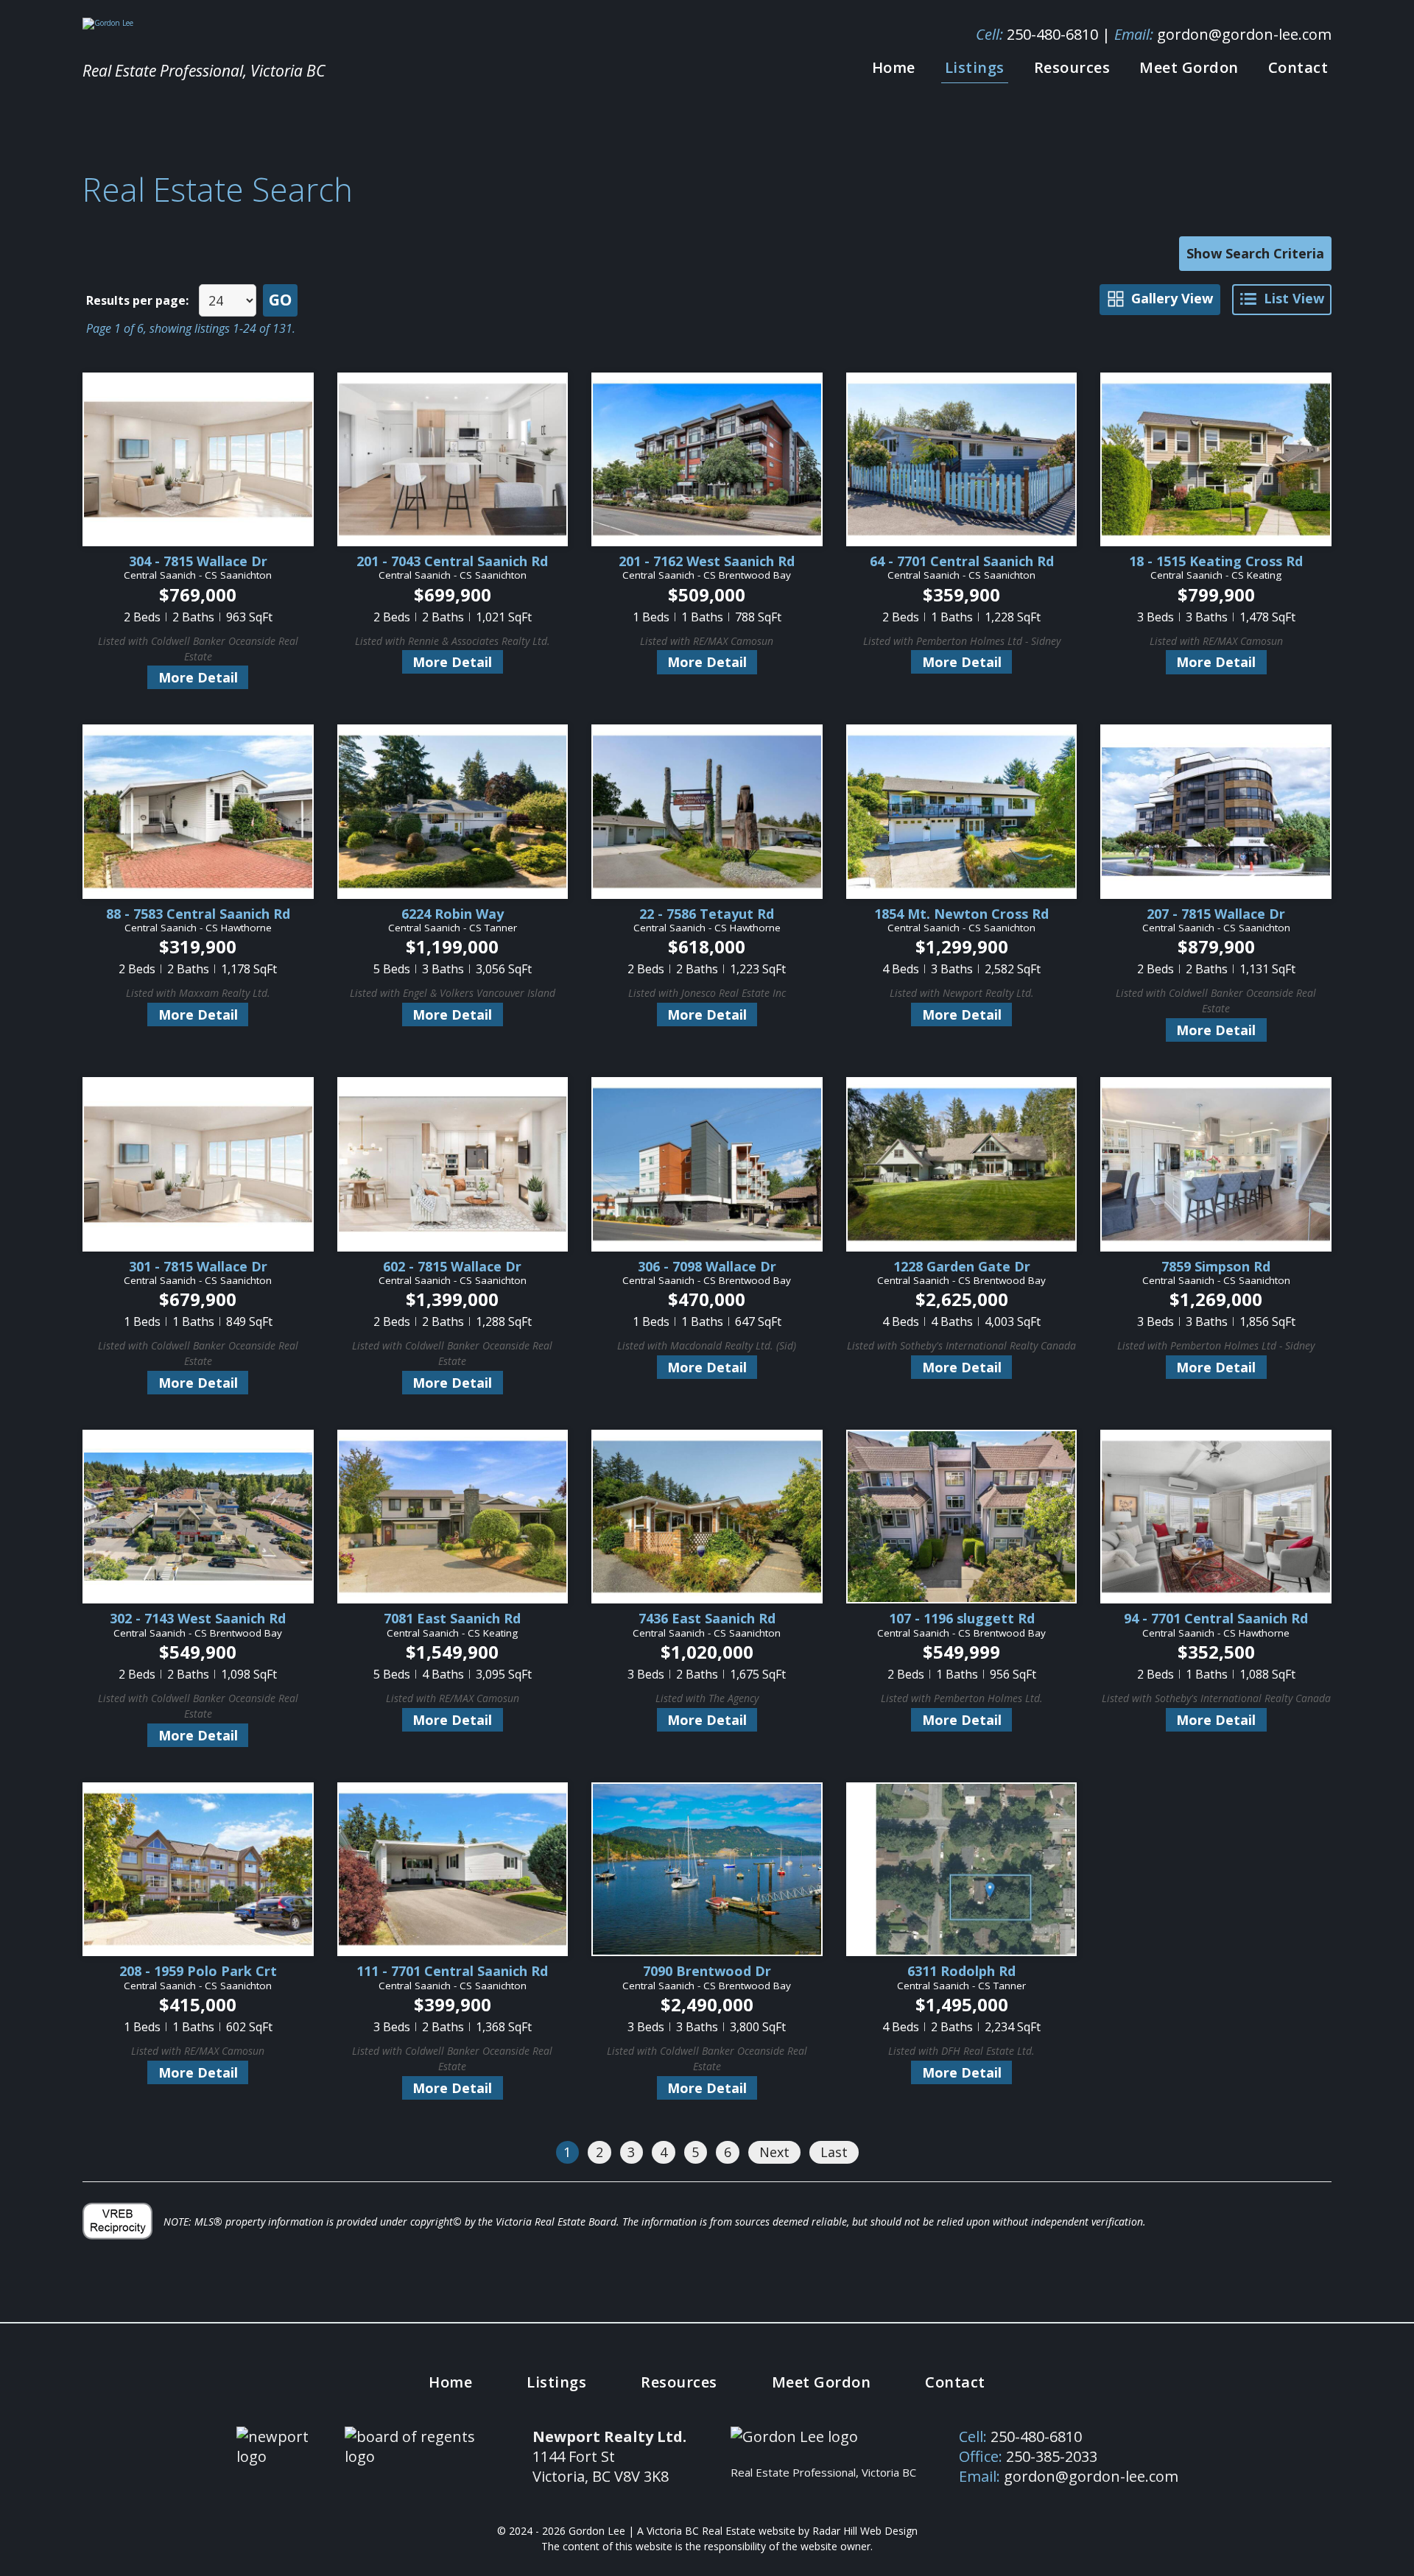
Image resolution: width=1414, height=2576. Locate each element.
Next (774, 2152)
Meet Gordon (1189, 67)
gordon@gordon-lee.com (1244, 34)
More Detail (198, 677)
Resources (1072, 67)
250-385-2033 (1052, 2456)
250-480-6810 (1052, 34)
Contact (1298, 67)
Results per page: (137, 300)
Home (894, 67)
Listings (975, 67)
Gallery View (1172, 298)
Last (834, 2152)
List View (1294, 298)
